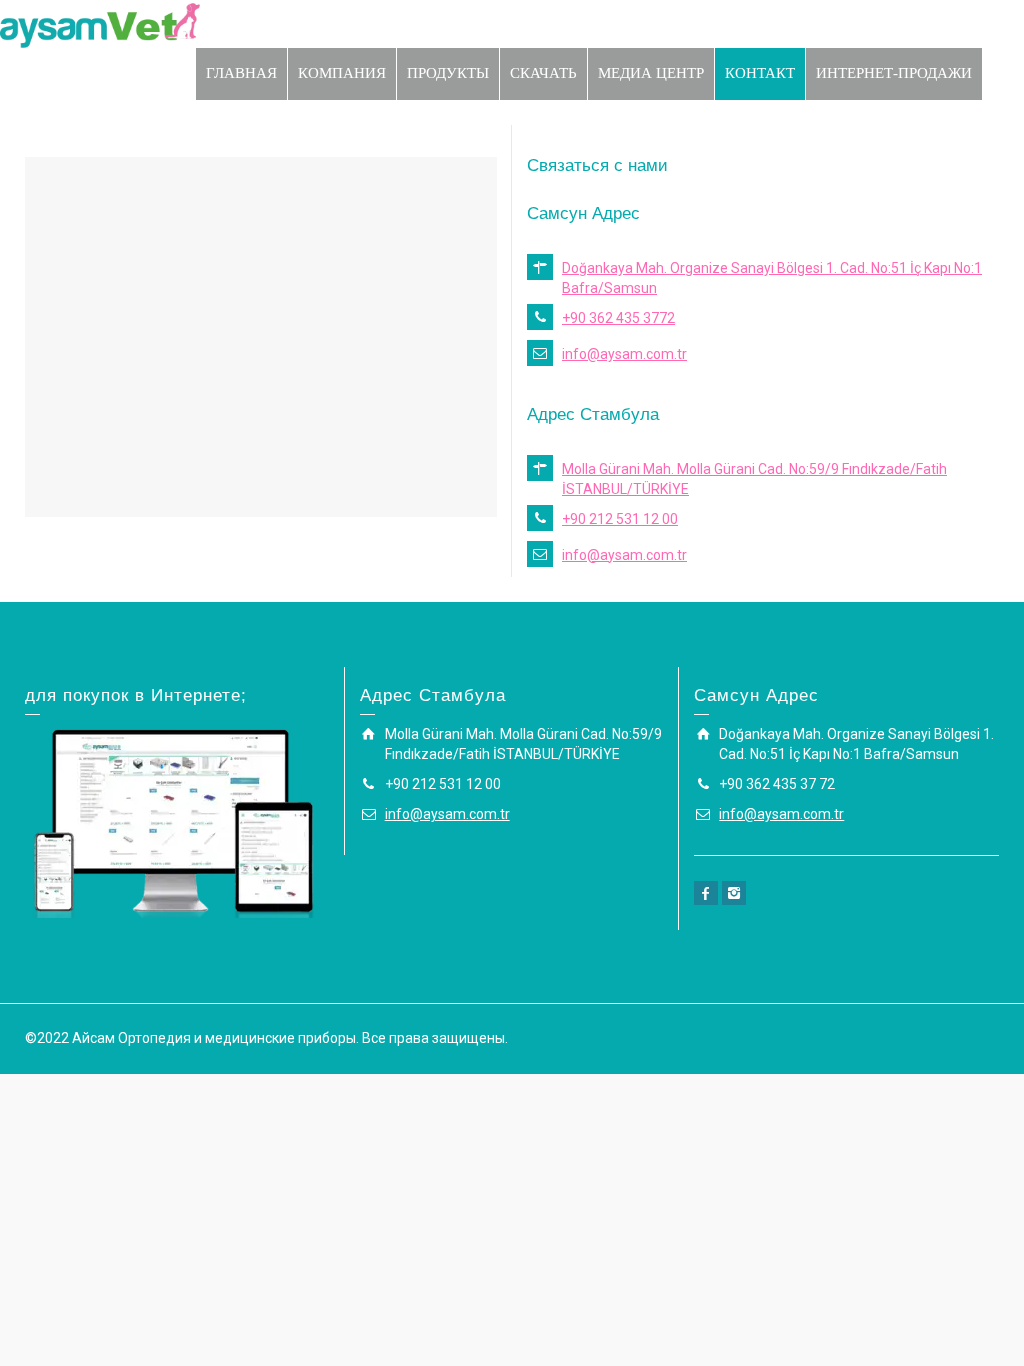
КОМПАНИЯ (342, 73)
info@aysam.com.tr (624, 354)
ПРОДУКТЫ (448, 73)
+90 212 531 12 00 (620, 519)
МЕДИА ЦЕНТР (651, 73)
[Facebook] (706, 893)
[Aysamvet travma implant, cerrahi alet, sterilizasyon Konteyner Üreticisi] (100, 24)
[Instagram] (734, 893)
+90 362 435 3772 (618, 318)
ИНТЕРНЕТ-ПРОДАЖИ (894, 73)
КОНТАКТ (760, 73)
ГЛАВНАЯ (241, 73)
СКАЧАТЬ (543, 73)
